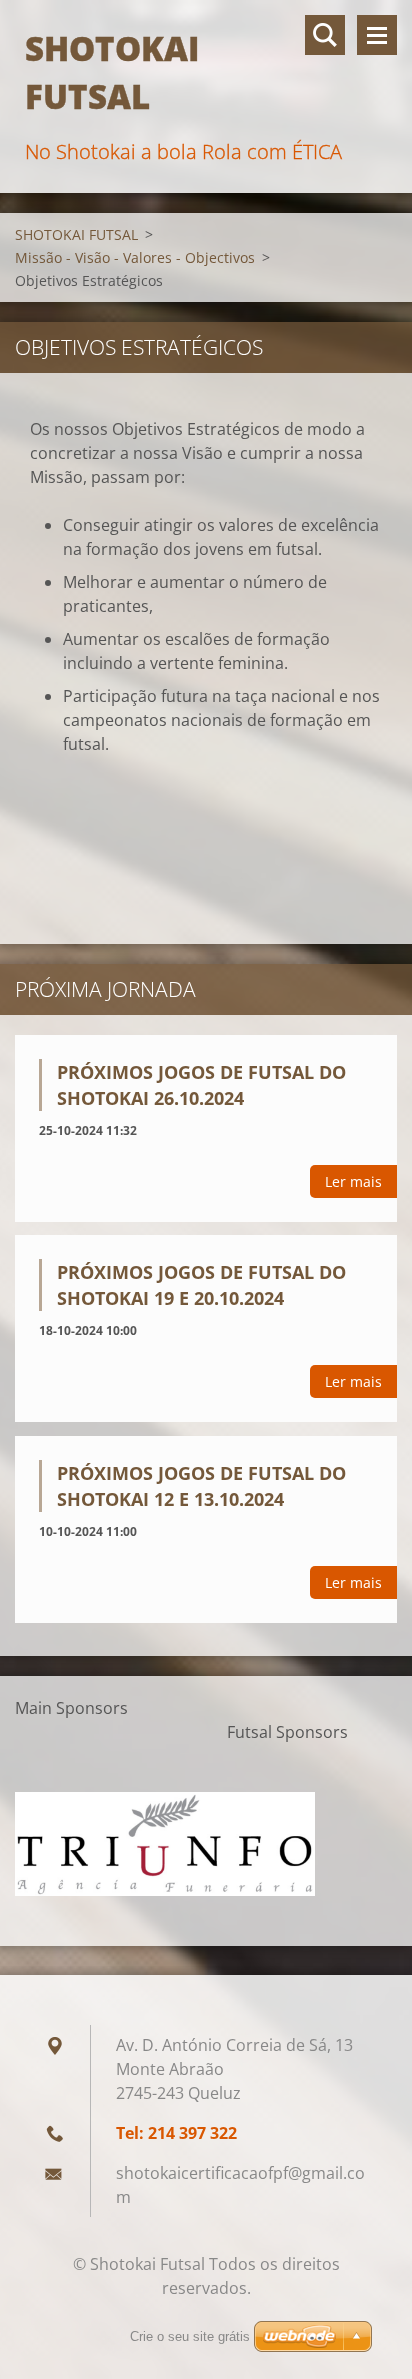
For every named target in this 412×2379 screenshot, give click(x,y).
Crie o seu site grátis (190, 2336)
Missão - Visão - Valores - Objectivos (135, 257)
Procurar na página (325, 35)
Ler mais (353, 1181)
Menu (377, 35)
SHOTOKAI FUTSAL (76, 234)
